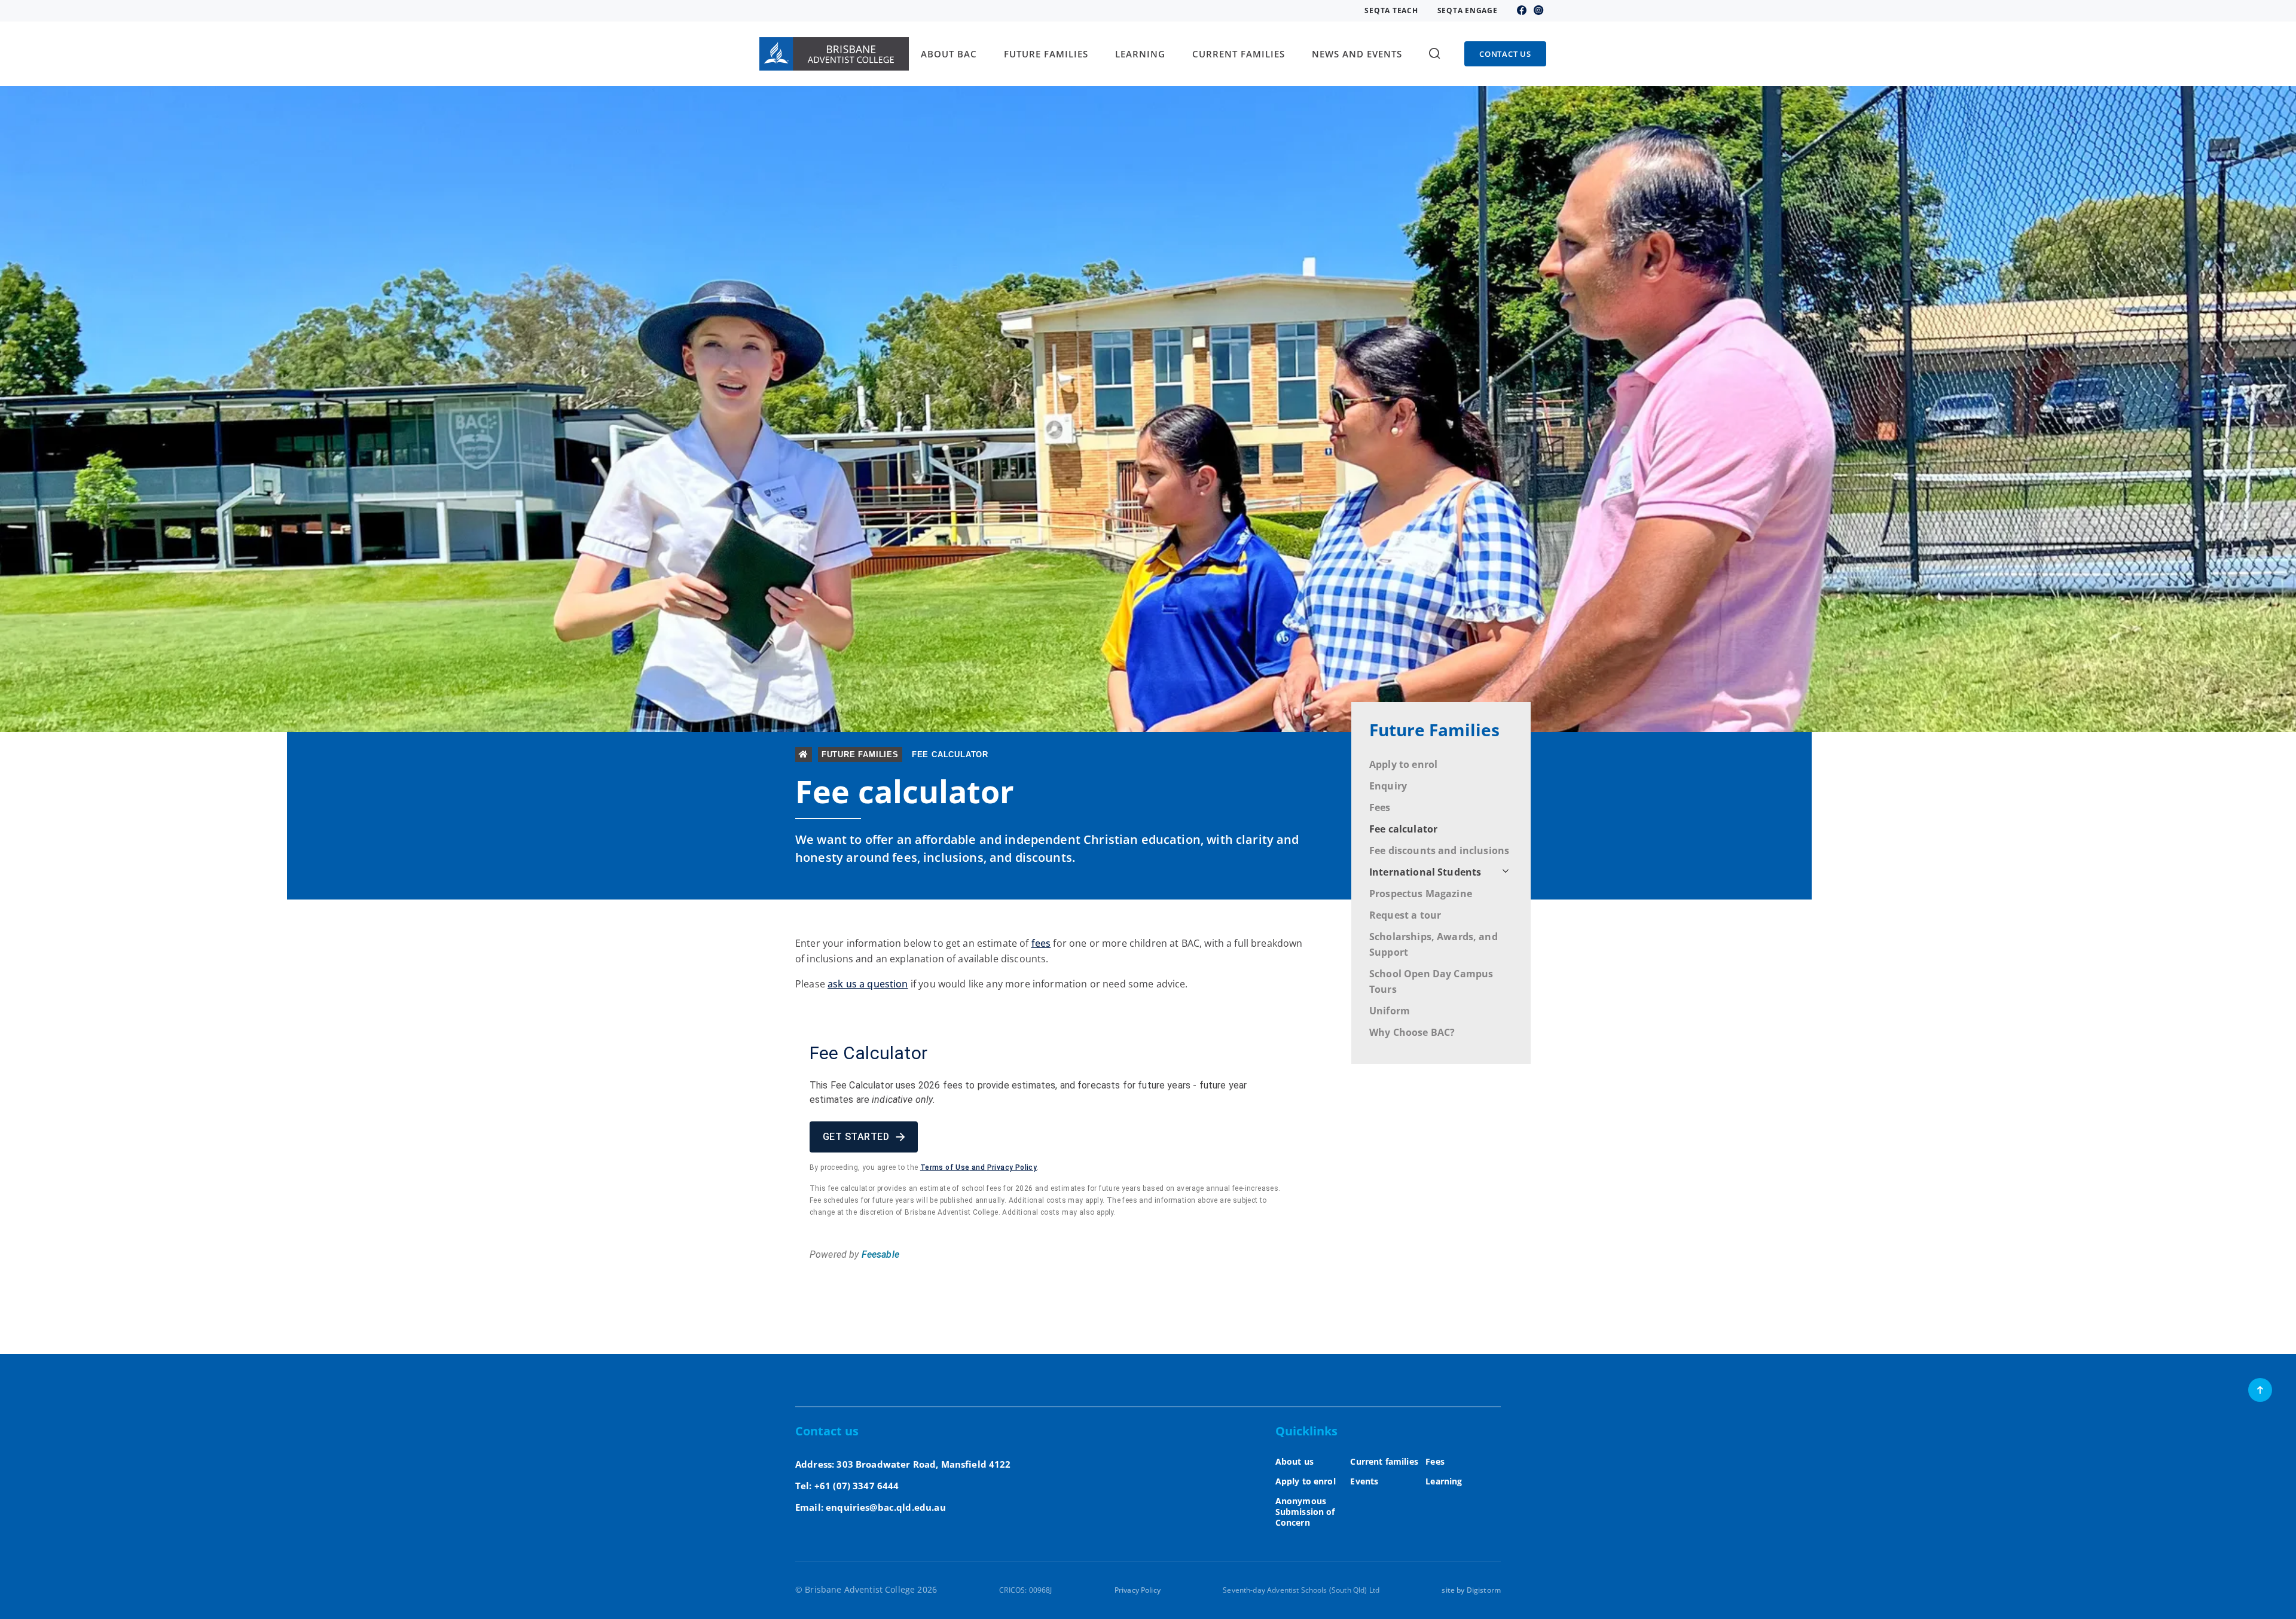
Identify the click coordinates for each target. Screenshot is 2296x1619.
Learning (1444, 1481)
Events (1364, 1481)
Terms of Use (945, 1167)
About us (1294, 1461)
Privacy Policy (1012, 1167)
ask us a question (868, 984)
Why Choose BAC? (1412, 1032)
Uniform (1390, 1011)
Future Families (1434, 730)
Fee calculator (1403, 829)
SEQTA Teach (1391, 11)
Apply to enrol (1403, 764)
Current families (1384, 1461)
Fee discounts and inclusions (1439, 850)
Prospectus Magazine (1421, 894)
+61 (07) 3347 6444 (857, 1486)
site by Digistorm (1471, 1590)
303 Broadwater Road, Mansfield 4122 (923, 1464)
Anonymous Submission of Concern (1305, 1512)
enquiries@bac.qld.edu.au (886, 1507)
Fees (1380, 807)
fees (1041, 943)
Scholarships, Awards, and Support (1434, 944)
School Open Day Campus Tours (1431, 981)
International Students (1425, 872)
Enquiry (1388, 786)
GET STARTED (856, 1137)
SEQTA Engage (1468, 11)
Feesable (880, 1254)
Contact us (1505, 54)
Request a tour (1405, 915)
